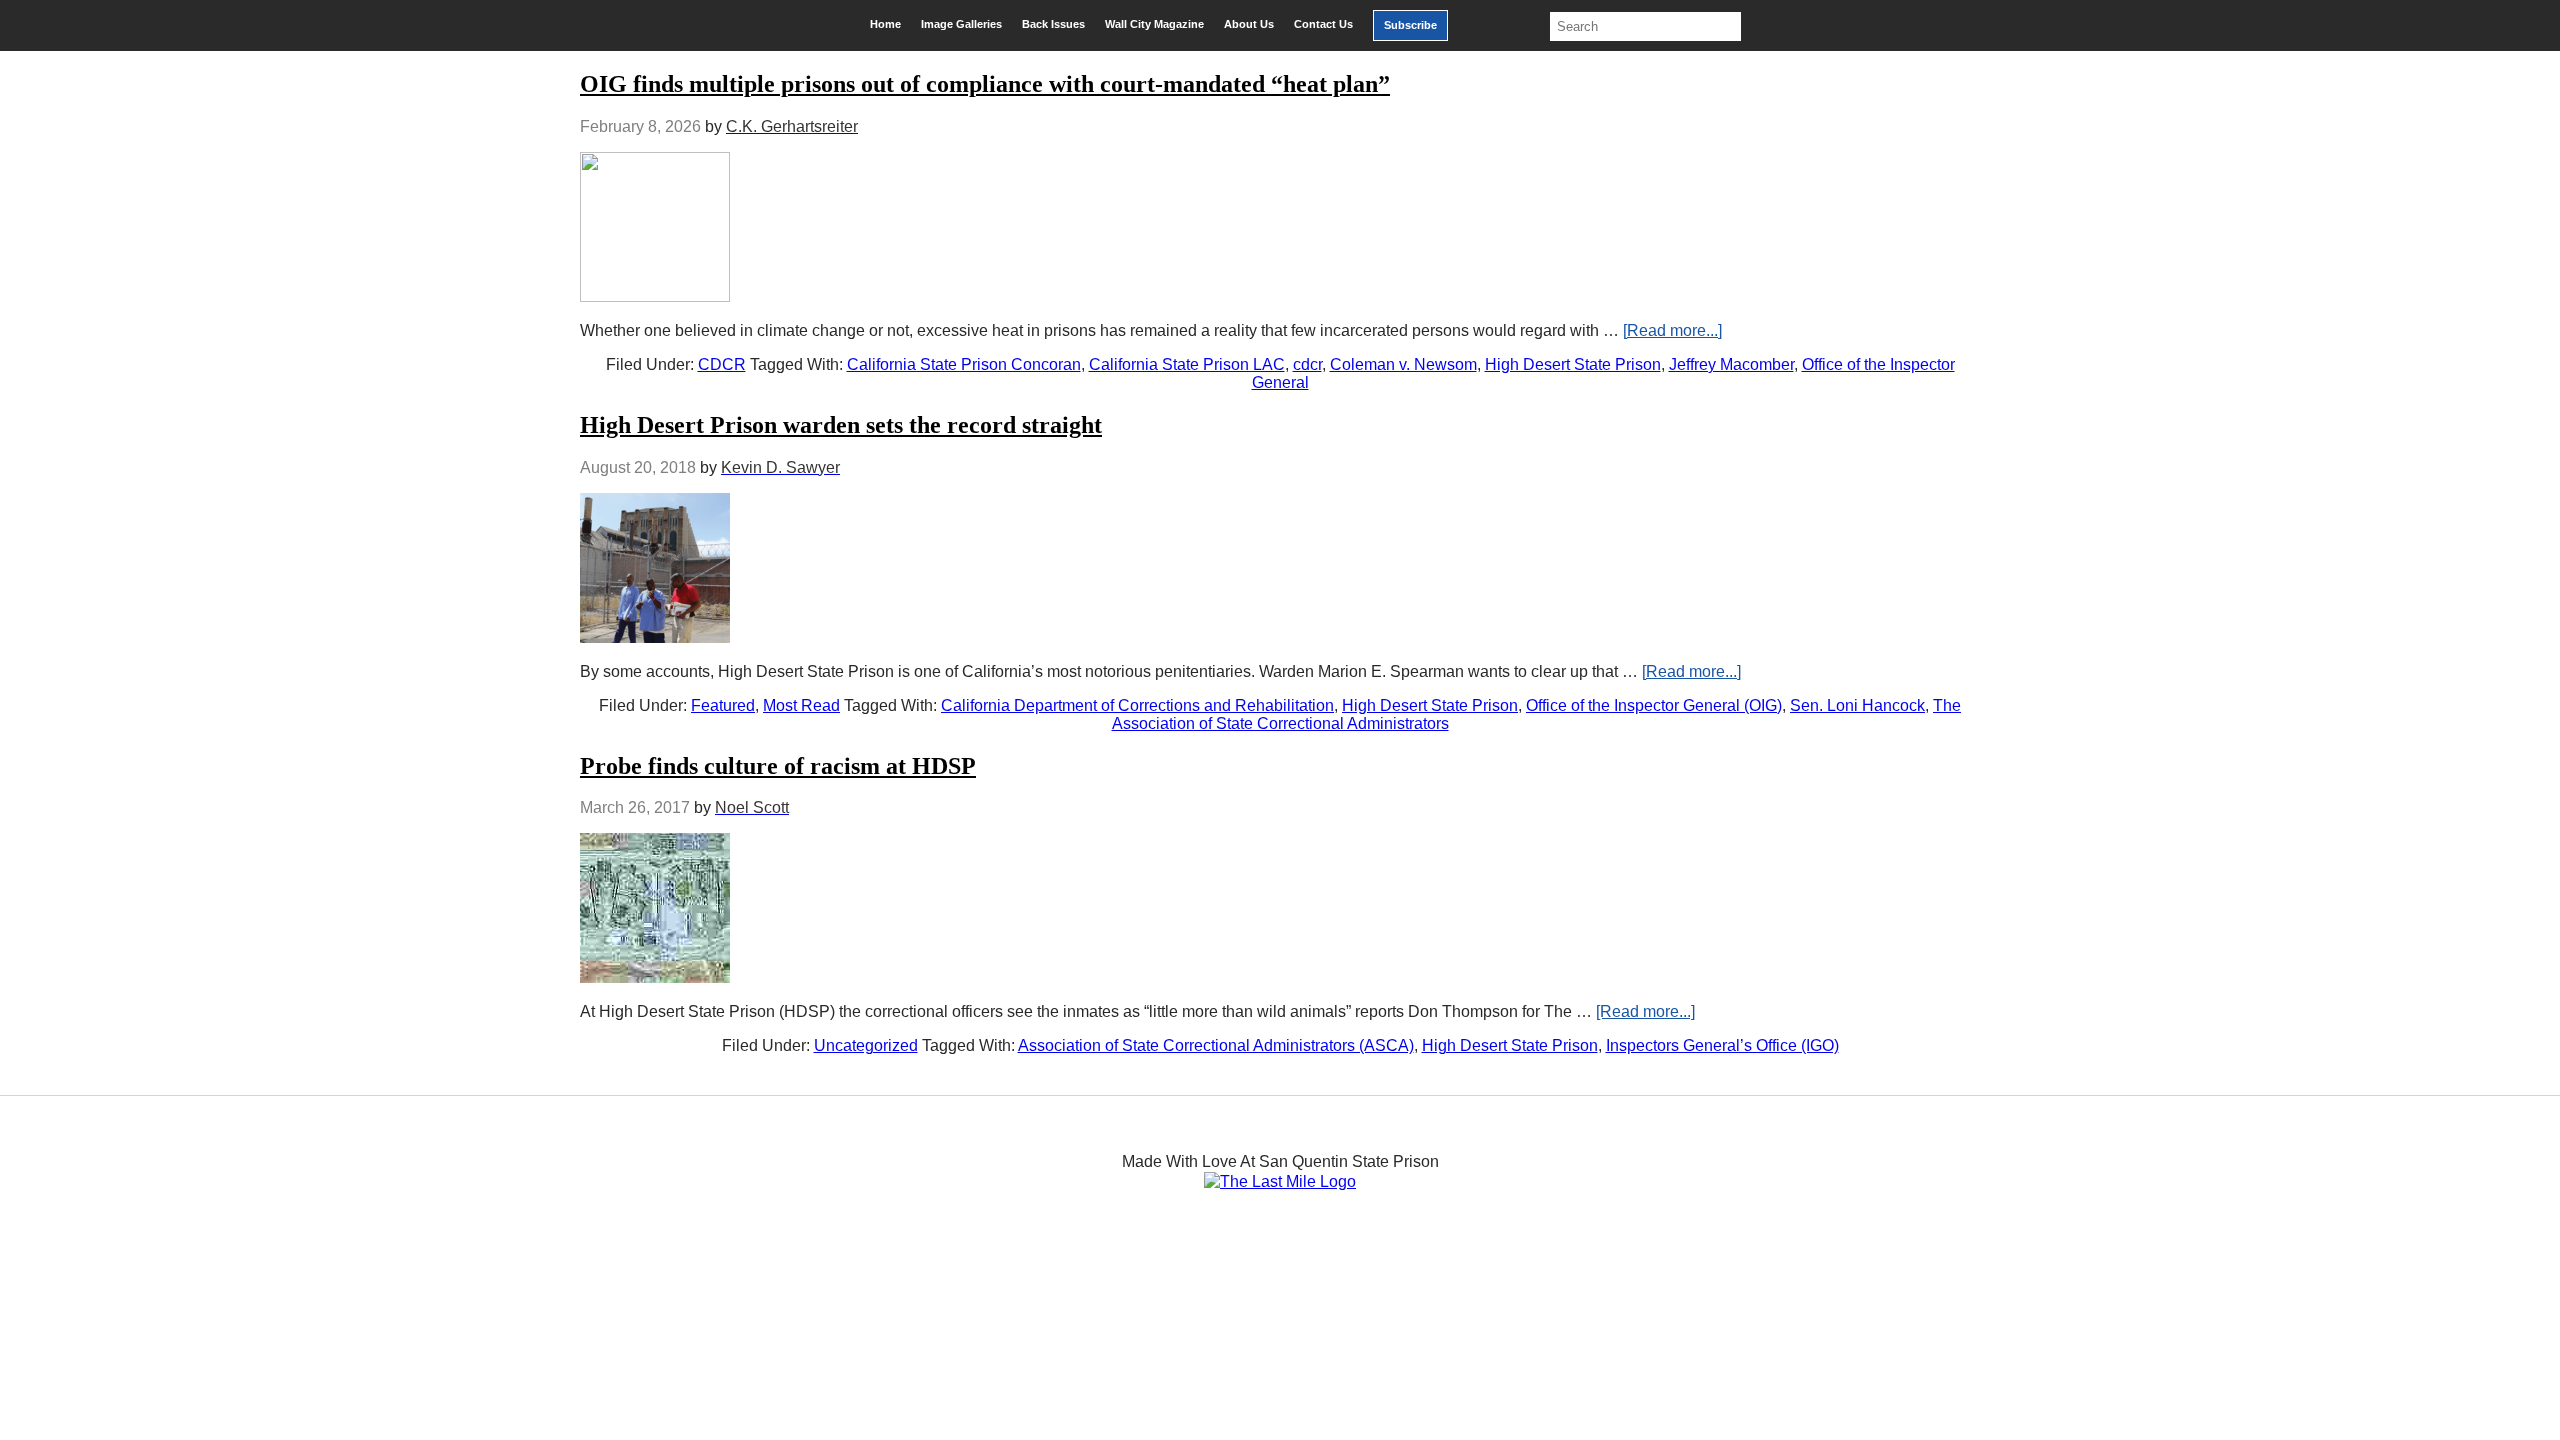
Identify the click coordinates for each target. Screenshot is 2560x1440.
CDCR (722, 364)
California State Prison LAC (1187, 364)
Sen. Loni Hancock (1857, 705)
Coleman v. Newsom (1403, 364)
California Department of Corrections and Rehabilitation (1137, 705)
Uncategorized (866, 1045)
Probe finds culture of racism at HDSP (778, 766)
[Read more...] (1672, 330)
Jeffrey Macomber (1731, 364)
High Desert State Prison (1573, 364)
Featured (723, 705)
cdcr (1307, 364)
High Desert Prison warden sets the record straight (841, 425)
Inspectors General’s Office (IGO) (1722, 1045)
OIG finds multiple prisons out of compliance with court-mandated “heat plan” (985, 84)
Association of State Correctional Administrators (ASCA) (1216, 1045)
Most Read (801, 705)
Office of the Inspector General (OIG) (1654, 705)
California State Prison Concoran (964, 364)
